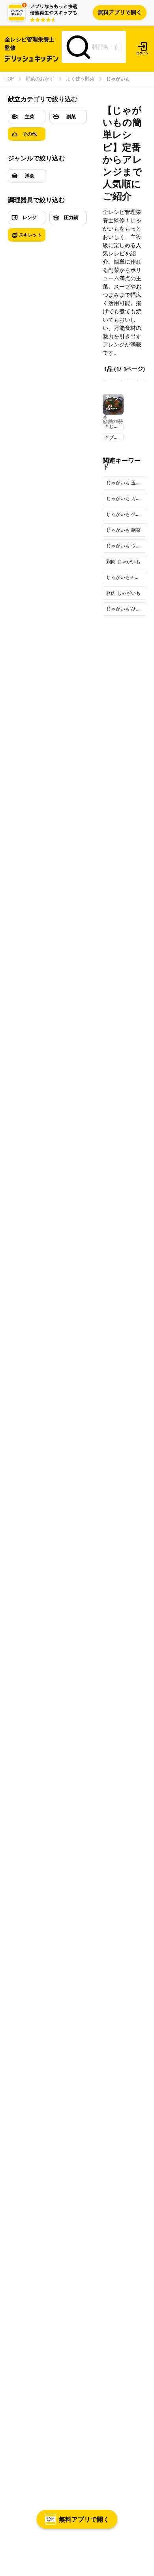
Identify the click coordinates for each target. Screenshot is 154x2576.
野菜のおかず (40, 79)
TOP (9, 79)
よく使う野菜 (80, 79)
